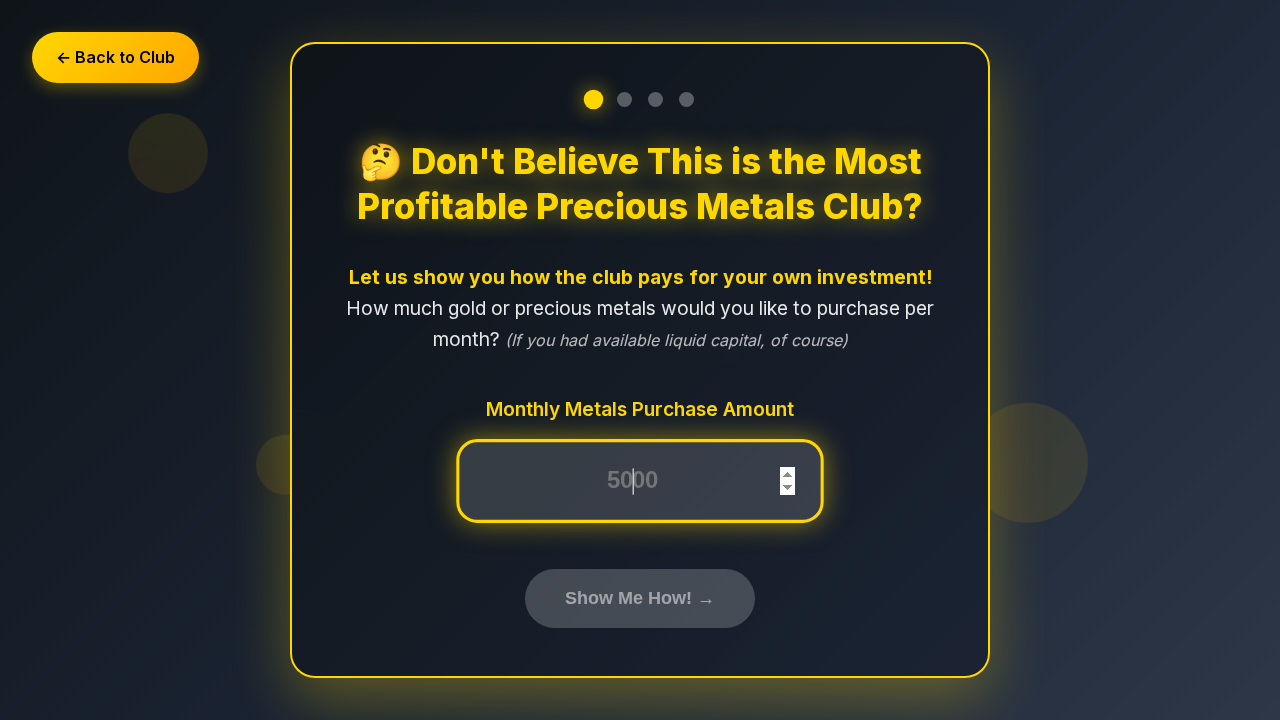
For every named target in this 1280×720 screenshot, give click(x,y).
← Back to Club (115, 57)
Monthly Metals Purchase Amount (640, 409)
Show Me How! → (640, 598)
